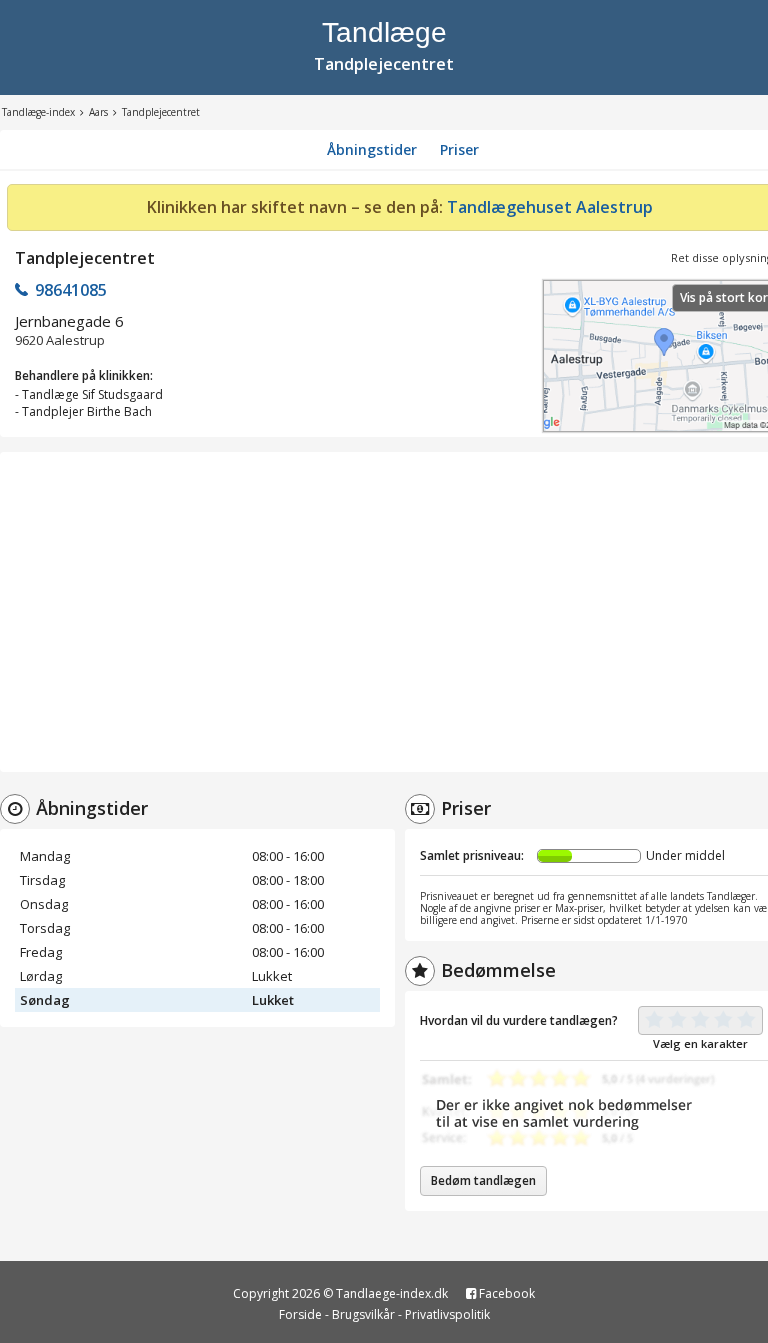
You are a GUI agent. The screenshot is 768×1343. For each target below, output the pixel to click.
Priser (459, 149)
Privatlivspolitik (447, 1314)
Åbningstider (372, 149)
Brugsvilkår (363, 1314)
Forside (300, 1314)
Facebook (505, 1293)
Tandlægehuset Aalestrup (550, 207)
